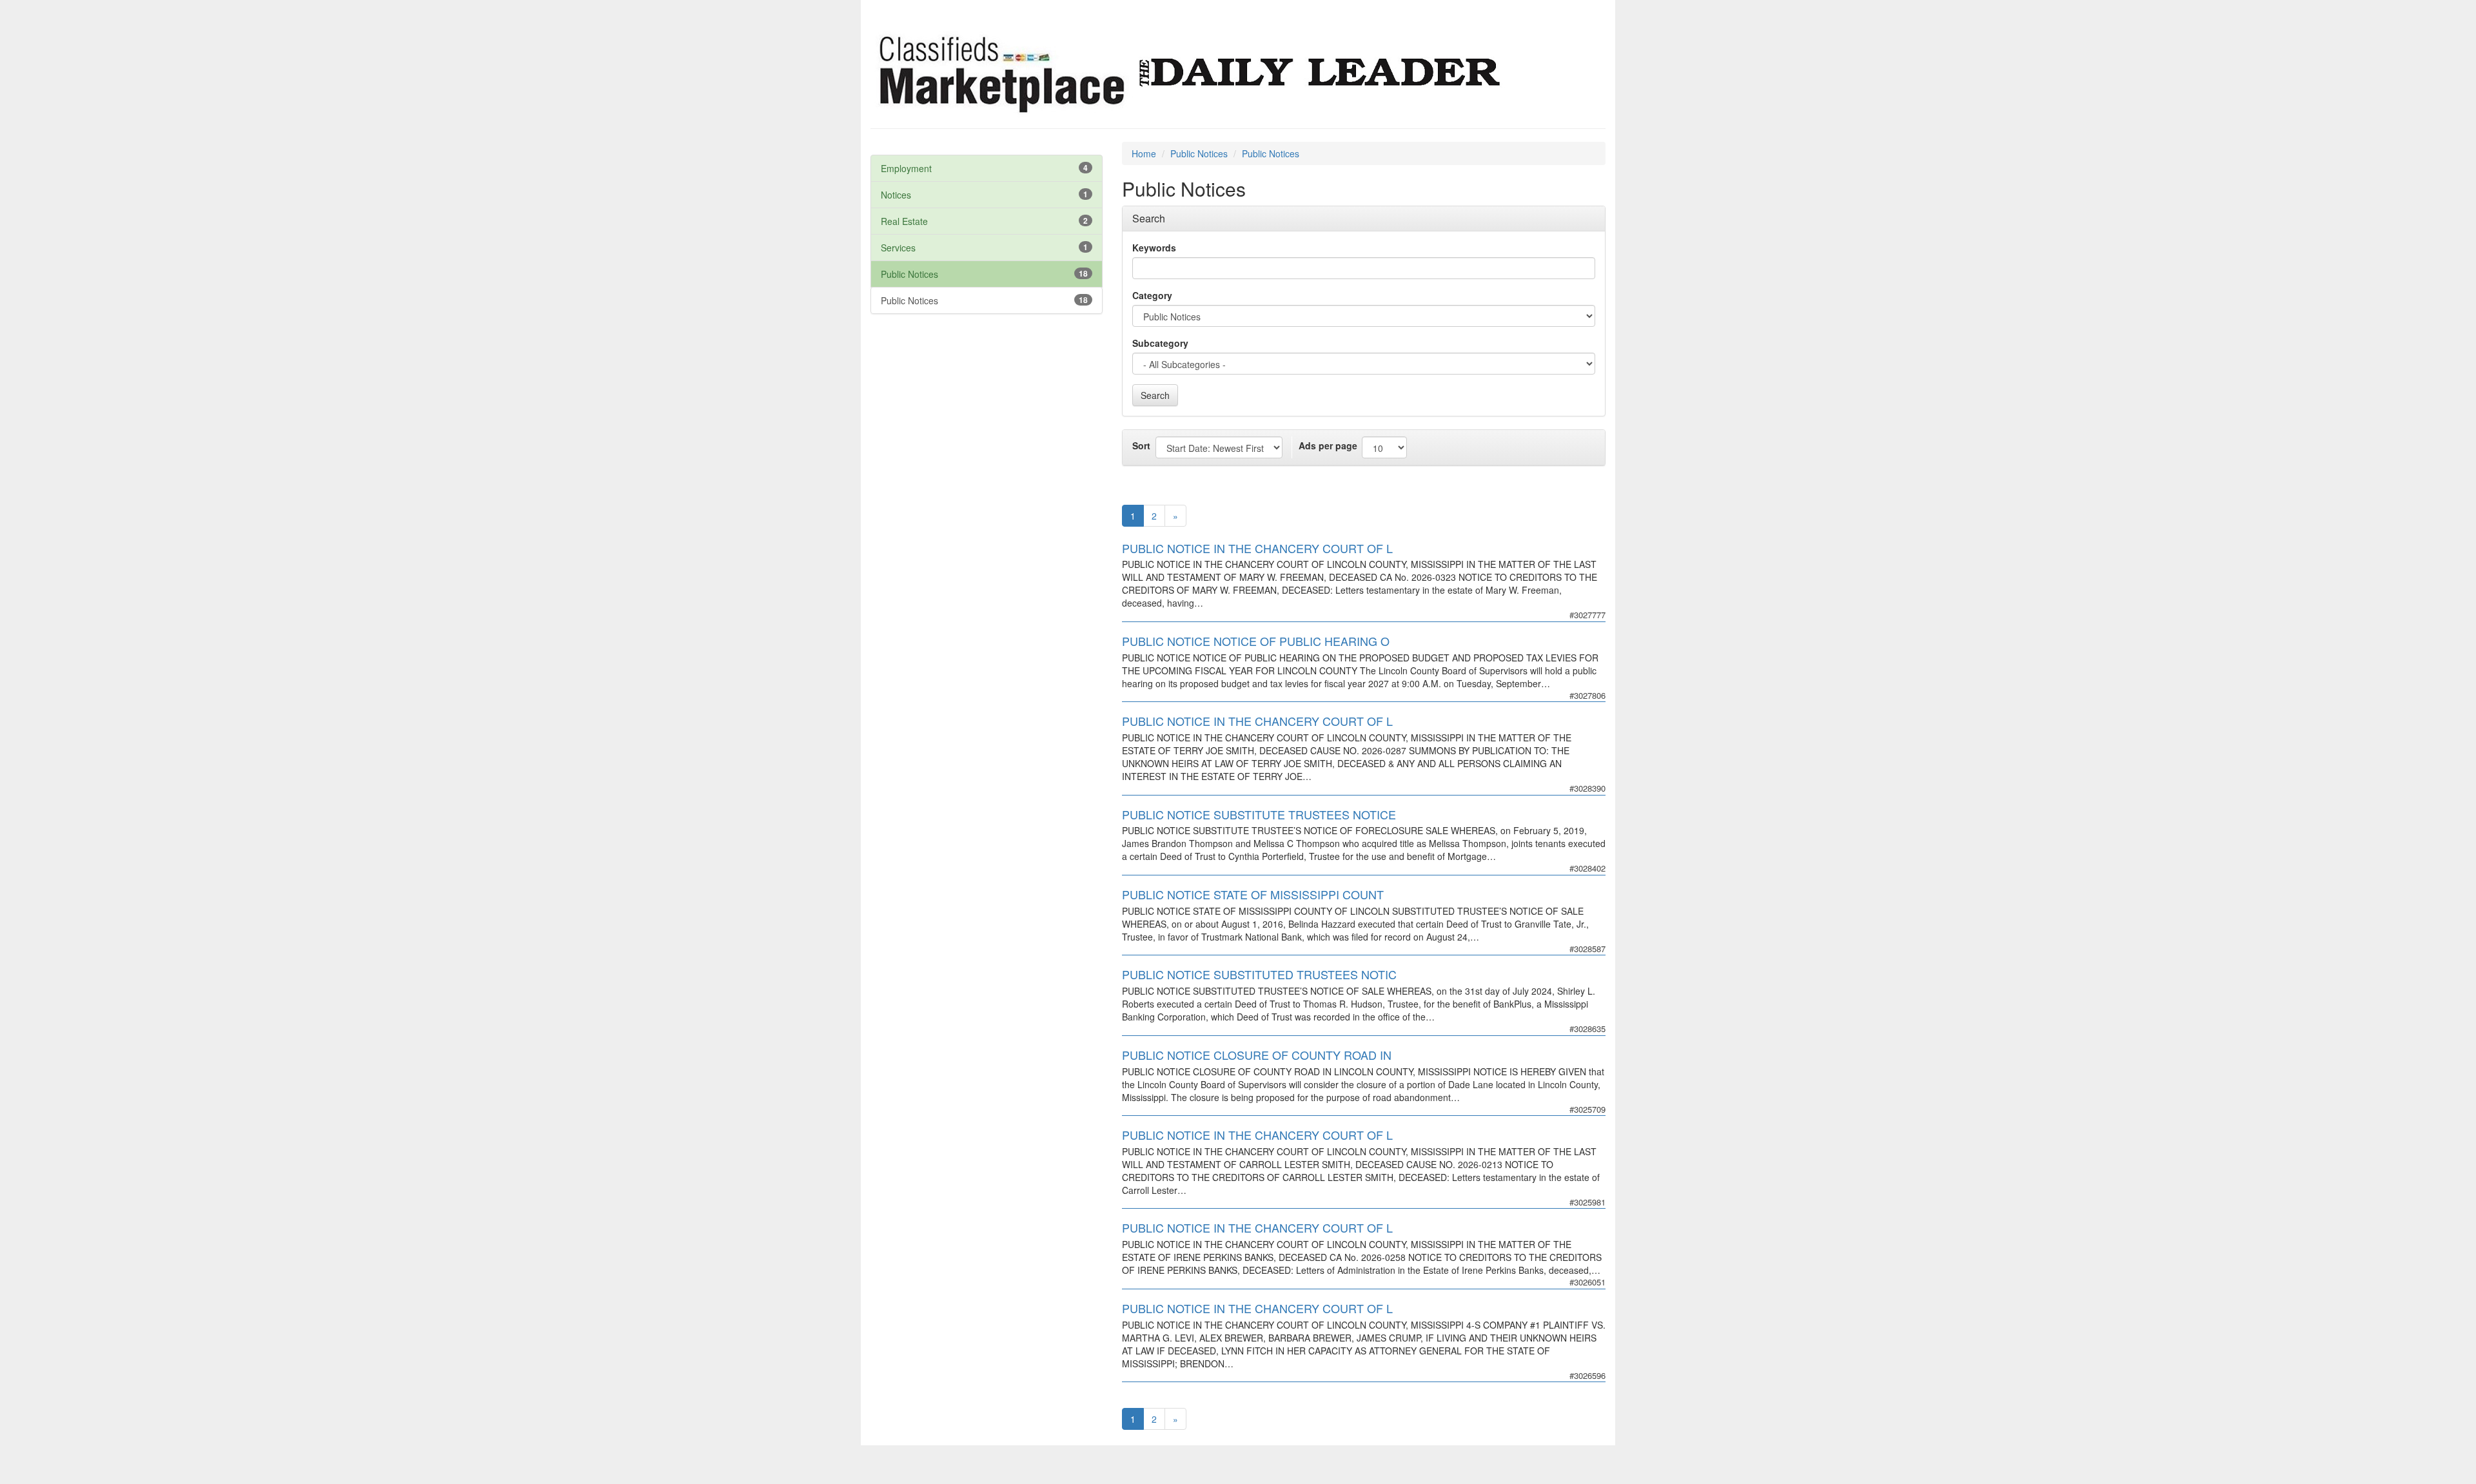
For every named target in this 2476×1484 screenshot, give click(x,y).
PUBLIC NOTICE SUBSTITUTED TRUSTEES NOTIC (1259, 974)
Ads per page (1328, 445)
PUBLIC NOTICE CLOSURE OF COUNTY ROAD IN (1257, 1055)
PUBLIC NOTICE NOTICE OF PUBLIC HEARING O (1256, 641)
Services (898, 248)
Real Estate (904, 221)
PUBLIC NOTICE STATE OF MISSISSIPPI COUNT (1253, 894)
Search (1155, 395)
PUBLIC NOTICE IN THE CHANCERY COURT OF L (1257, 548)
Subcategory (1160, 343)
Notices (896, 195)
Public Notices (909, 274)
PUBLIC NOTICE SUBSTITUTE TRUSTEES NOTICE (1259, 814)
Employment (906, 168)
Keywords (1154, 248)
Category (1152, 295)
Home (1144, 153)
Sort (1141, 445)
